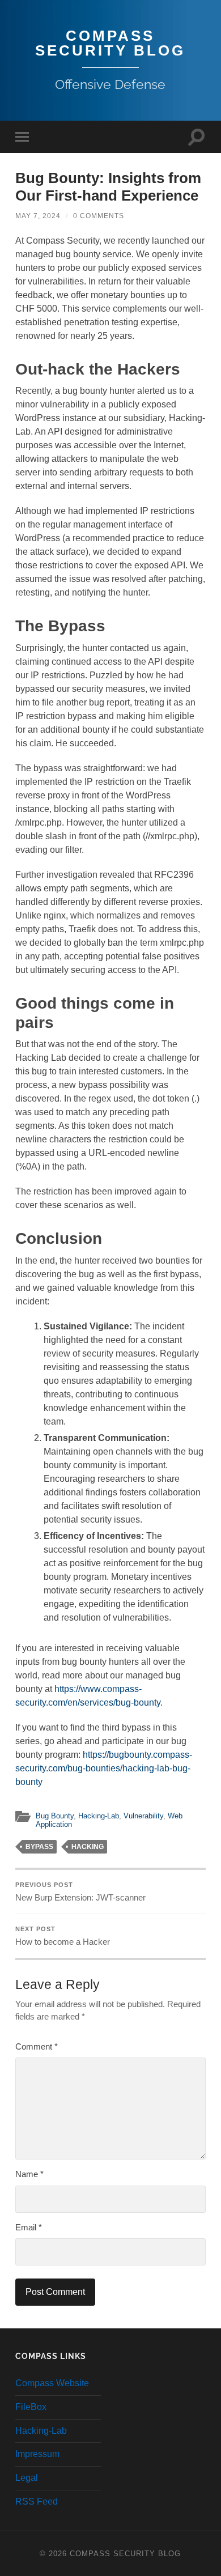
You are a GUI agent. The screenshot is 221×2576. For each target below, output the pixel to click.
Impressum (37, 2454)
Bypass (39, 1847)
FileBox (31, 2407)
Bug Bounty (55, 1816)
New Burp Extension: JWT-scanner (80, 1892)
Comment (37, 2046)
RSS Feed (37, 2501)
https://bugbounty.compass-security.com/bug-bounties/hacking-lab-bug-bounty (104, 1768)
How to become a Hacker (63, 1936)
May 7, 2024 (38, 216)
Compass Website (52, 2383)
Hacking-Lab (99, 1816)
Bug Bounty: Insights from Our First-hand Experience (108, 187)
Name (29, 2174)
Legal (27, 2478)
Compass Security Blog (110, 43)
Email (29, 2227)
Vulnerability (143, 1816)
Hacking (88, 1847)
